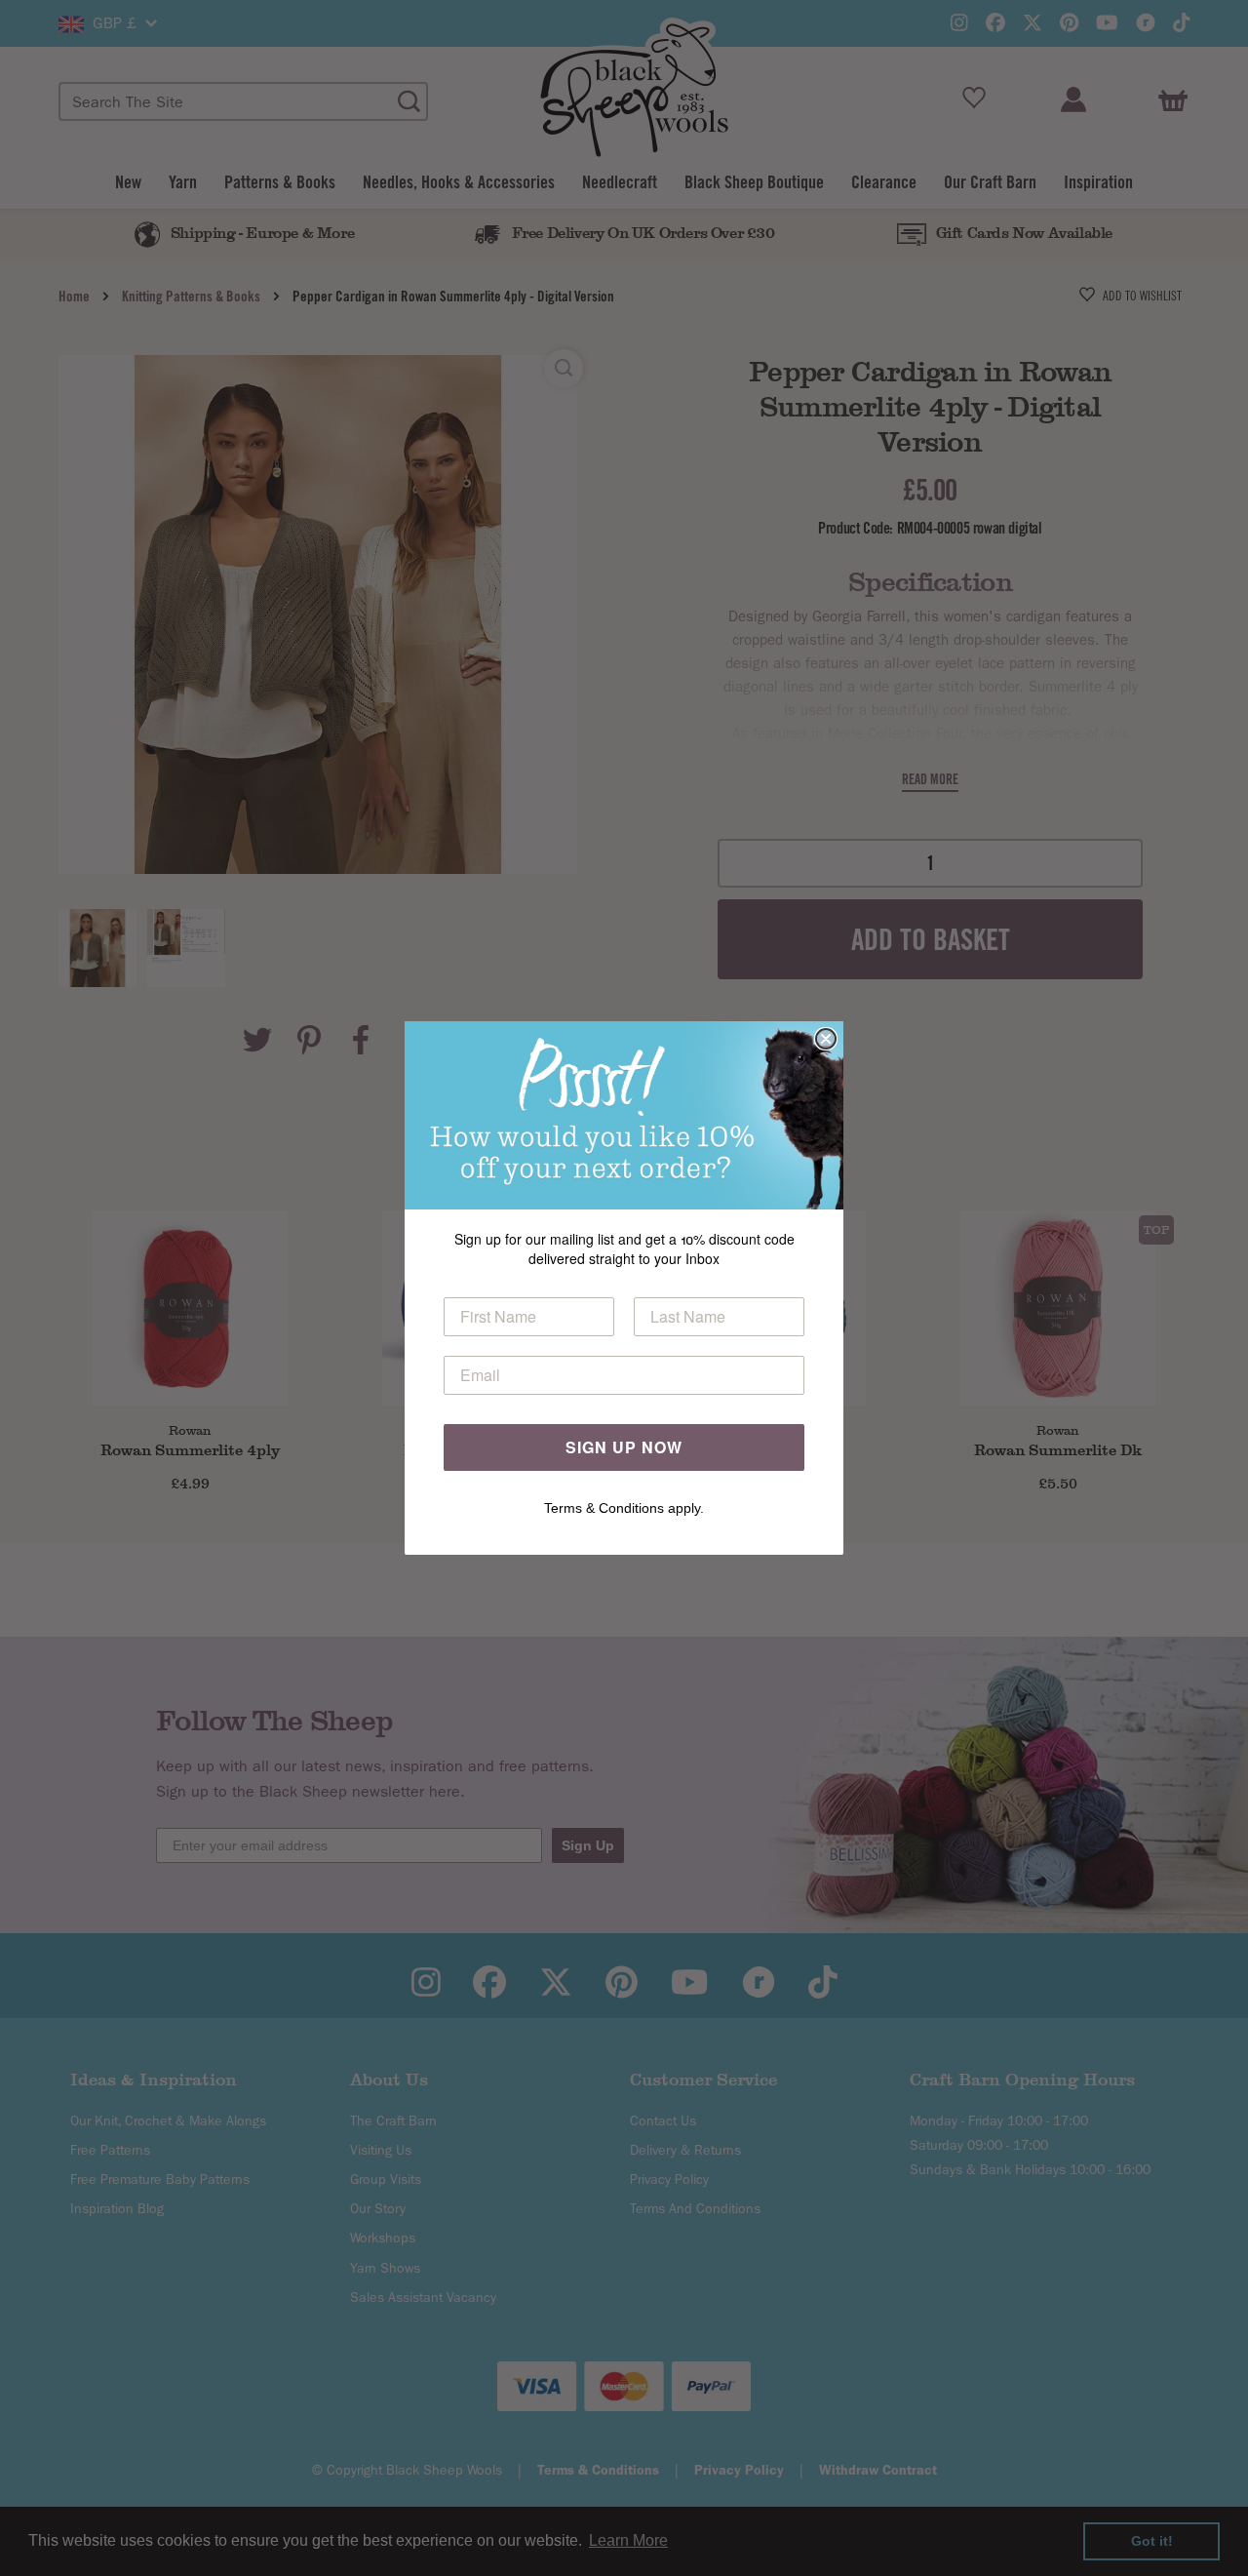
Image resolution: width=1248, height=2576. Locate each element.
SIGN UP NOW (624, 1447)
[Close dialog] (826, 1039)
